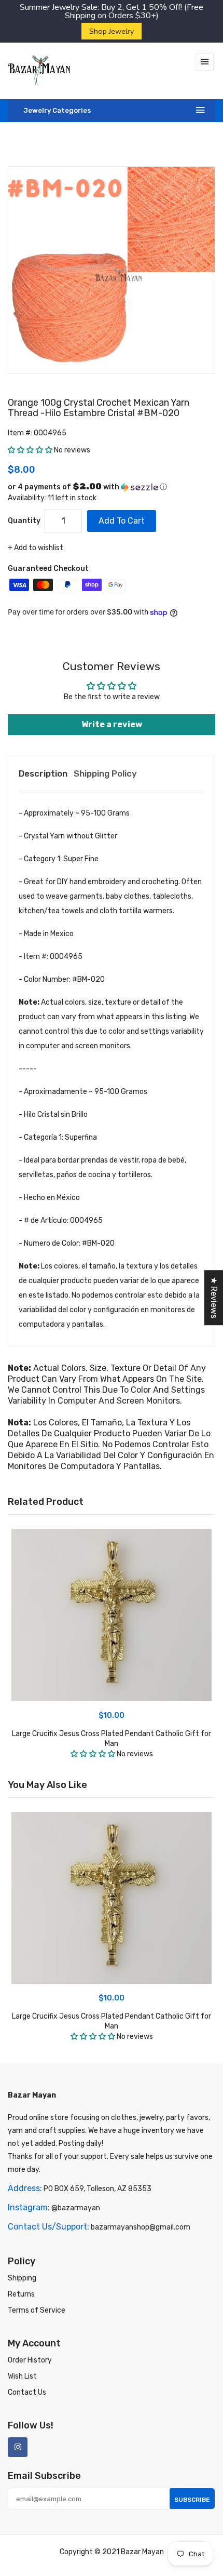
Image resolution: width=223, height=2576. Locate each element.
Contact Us (27, 2392)
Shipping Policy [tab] (105, 773)
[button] (31, 450)
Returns (21, 2294)
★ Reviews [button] (214, 1298)
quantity (24, 521)
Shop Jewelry (112, 31)
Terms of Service (37, 2310)
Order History (30, 2360)
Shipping (22, 2278)
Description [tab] (43, 773)
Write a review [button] (112, 724)
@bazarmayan (76, 2208)
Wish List (22, 2376)
